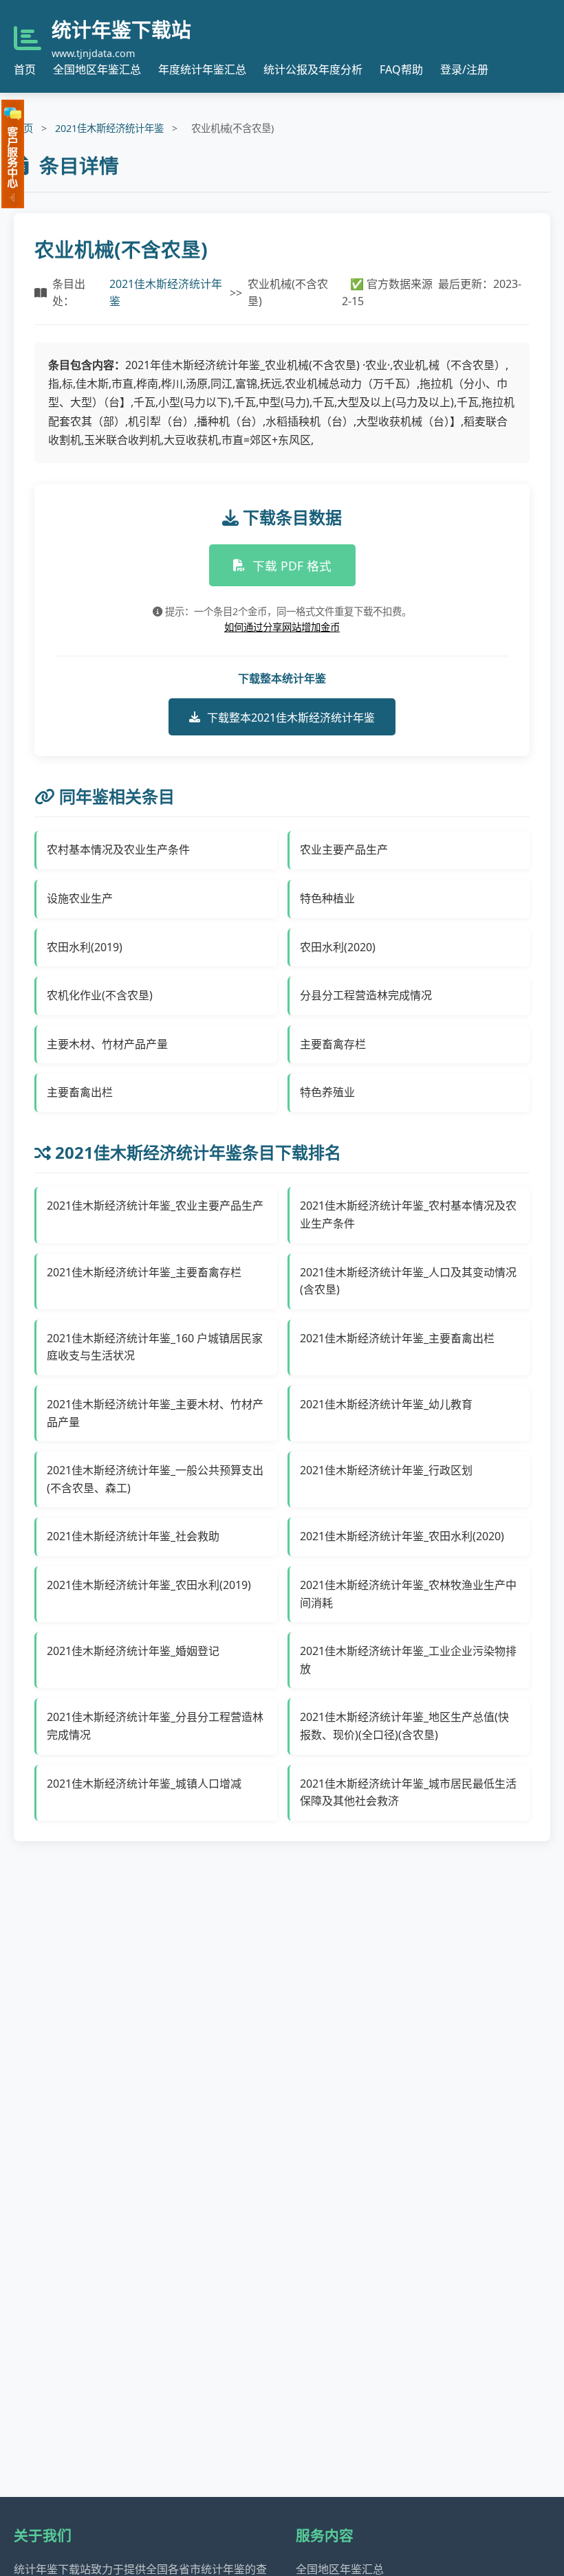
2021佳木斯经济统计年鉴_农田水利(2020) (402, 1536)
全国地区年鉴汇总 (97, 69)
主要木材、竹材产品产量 (107, 1044)
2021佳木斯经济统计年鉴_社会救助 (133, 1536)
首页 (25, 69)
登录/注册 (464, 69)
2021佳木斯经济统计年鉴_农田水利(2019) (149, 1585)
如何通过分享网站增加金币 (282, 627)
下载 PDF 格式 (292, 566)
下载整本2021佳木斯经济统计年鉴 (291, 718)
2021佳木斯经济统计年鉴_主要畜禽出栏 (397, 1338)
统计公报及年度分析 (313, 69)
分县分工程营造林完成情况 (366, 995)
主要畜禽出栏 (80, 1092)
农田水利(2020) (338, 947)
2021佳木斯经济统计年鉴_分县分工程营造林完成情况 (155, 1726)
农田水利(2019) (85, 947)
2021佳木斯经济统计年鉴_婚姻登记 (133, 1651)
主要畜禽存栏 (333, 1044)
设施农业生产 (80, 898)
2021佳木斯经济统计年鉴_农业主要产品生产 (155, 1206)
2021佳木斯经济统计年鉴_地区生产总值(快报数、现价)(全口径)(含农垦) (404, 1726)
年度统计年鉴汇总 (202, 69)
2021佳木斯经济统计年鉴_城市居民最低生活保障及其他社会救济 (408, 1792)
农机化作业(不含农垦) (100, 995)
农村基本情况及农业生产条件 (118, 850)
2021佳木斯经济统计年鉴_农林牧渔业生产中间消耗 (408, 1594)
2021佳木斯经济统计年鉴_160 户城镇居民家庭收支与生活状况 (155, 1347)
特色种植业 (327, 898)
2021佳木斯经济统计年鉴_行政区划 (386, 1470)
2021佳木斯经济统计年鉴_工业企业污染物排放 (408, 1660)
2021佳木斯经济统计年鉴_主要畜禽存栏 (144, 1272)
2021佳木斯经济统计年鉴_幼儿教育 (386, 1404)
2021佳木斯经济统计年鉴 (109, 128)
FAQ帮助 (401, 69)
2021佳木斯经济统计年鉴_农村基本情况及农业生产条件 (408, 1214)
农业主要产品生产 (344, 850)
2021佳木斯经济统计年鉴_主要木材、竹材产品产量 (155, 1413)
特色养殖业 (327, 1092)
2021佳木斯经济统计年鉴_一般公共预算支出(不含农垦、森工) (155, 1479)
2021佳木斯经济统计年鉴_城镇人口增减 (144, 1784)
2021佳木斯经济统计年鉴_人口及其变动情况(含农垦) (408, 1281)
